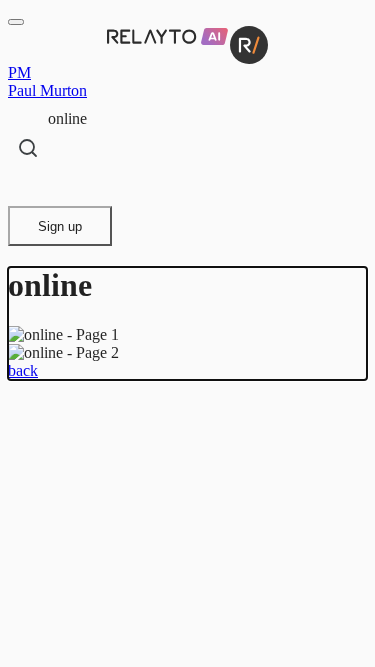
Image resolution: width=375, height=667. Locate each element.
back (23, 370)
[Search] (28, 148)
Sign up (60, 226)
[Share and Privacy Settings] (27, 187)
